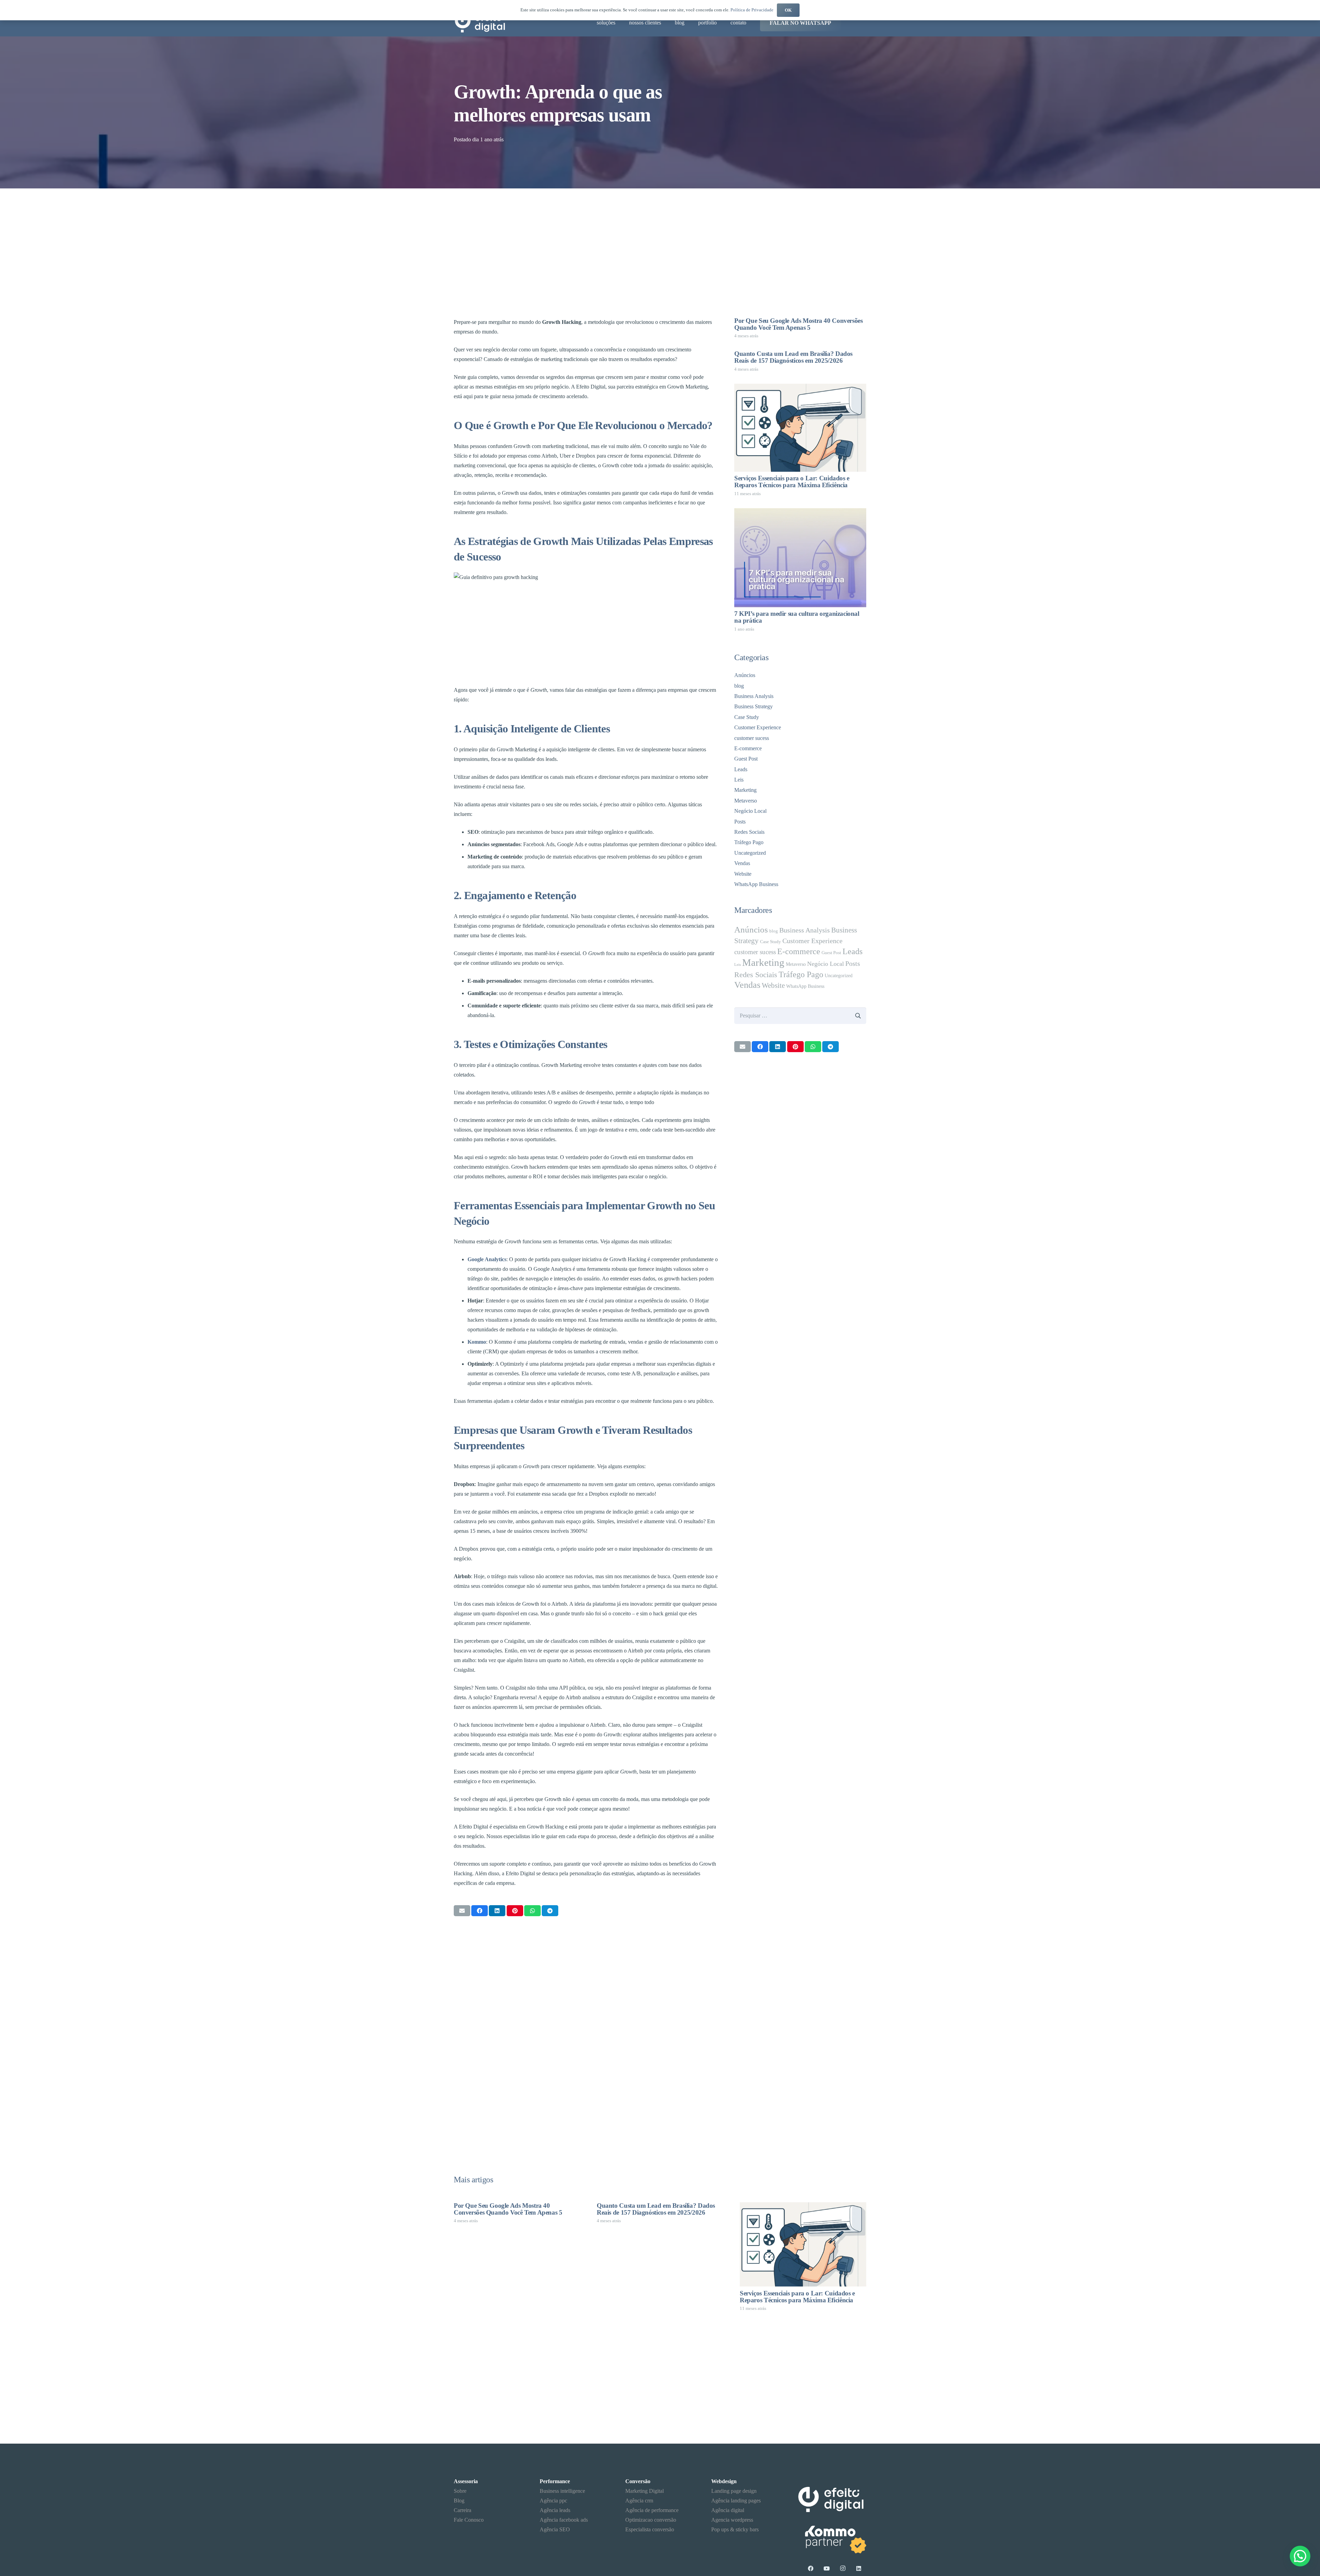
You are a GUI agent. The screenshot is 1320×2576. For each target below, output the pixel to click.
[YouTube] (827, 2568)
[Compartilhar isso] (480, 1911)
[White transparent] (832, 2538)
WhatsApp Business (756, 884)
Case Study (747, 717)
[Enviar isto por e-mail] (462, 1911)
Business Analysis (754, 696)
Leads (741, 769)
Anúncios (745, 675)
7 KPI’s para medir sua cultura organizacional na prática (797, 617)
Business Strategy (753, 706)
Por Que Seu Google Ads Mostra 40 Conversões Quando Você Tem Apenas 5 (799, 324)
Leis (739, 780)
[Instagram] (843, 2568)
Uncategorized (750, 853)
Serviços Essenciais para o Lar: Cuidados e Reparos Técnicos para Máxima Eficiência (792, 482)
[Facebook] (811, 2568)
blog (739, 686)
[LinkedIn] (859, 2568)
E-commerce (748, 748)
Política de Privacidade (752, 10)
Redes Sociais (749, 832)
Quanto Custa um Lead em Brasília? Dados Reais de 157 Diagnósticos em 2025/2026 (793, 357)
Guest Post (746, 759)
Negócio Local (750, 811)
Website (743, 874)
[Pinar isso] (515, 1911)
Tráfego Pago (749, 842)
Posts (740, 822)
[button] (1300, 2556)
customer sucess (752, 738)
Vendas (742, 863)
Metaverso (746, 801)
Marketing (745, 790)
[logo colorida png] (480, 23)
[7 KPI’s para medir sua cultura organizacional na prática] (800, 558)
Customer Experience (758, 727)
